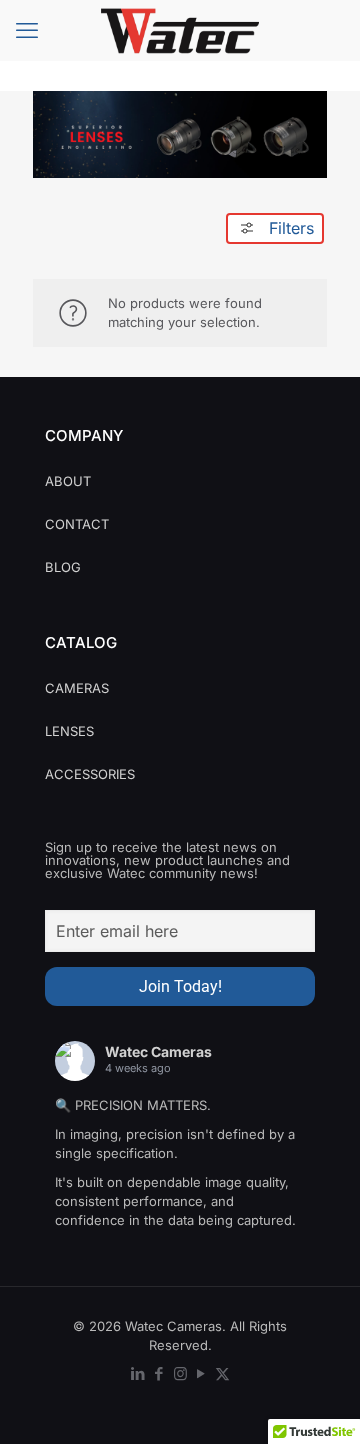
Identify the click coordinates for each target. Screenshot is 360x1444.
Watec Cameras (158, 1051)
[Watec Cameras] (180, 30)
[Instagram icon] (180, 1373)
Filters (291, 228)
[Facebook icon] (159, 1373)
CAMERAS (77, 688)
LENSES (69, 731)
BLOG (63, 567)
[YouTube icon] (201, 1373)
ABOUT (68, 481)
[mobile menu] (27, 30)
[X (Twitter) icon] (222, 1373)
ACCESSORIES (90, 774)
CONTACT (77, 524)
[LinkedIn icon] (138, 1373)
